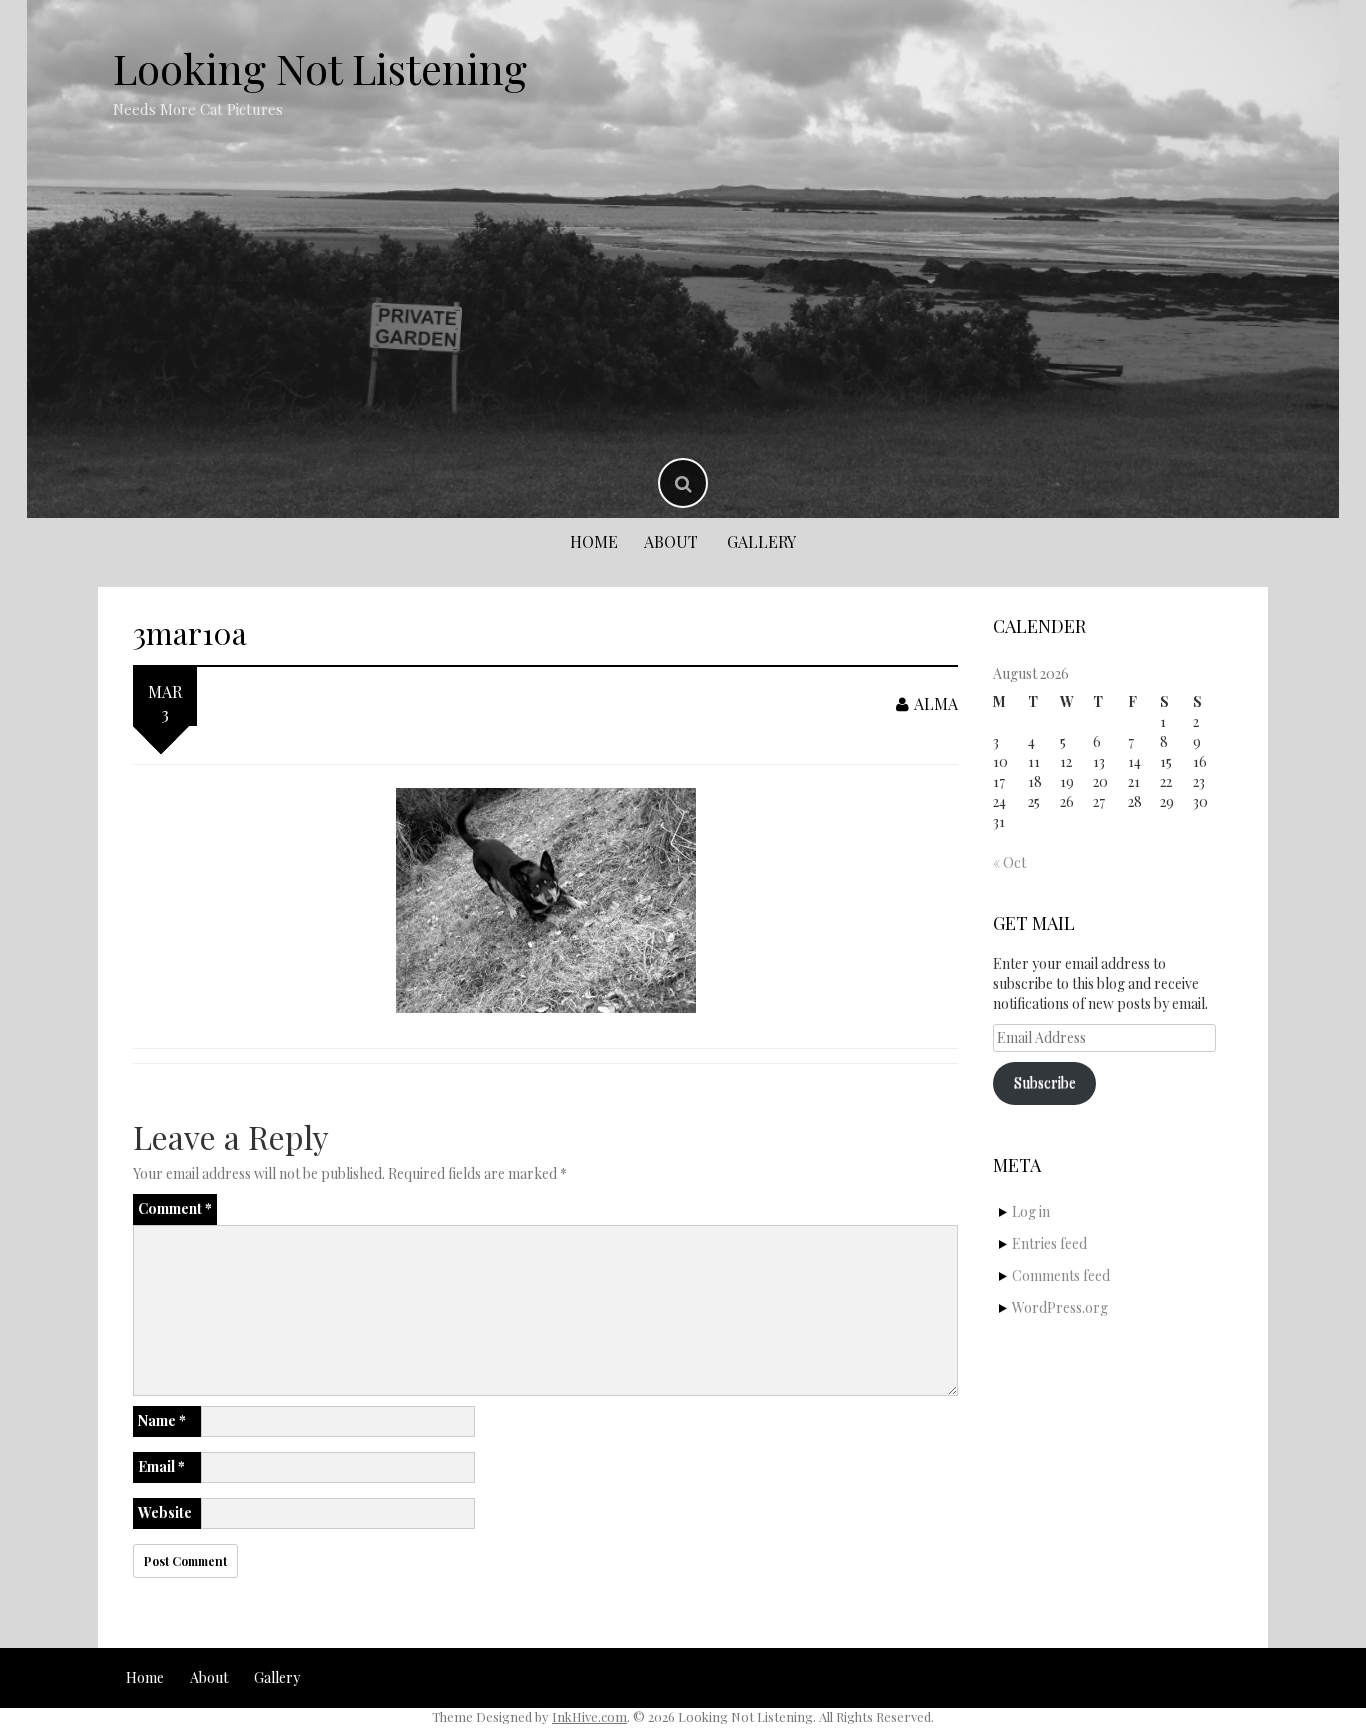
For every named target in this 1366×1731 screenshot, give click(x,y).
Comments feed (1061, 1275)
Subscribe (1045, 1082)
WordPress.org (1060, 1307)
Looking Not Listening (320, 68)
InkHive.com (589, 1716)
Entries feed (1049, 1243)
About (671, 541)
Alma (936, 703)
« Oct (1009, 862)
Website (165, 1512)
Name (162, 1420)
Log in (1031, 1211)
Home (594, 541)
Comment (175, 1208)
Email (161, 1466)
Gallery (761, 541)
